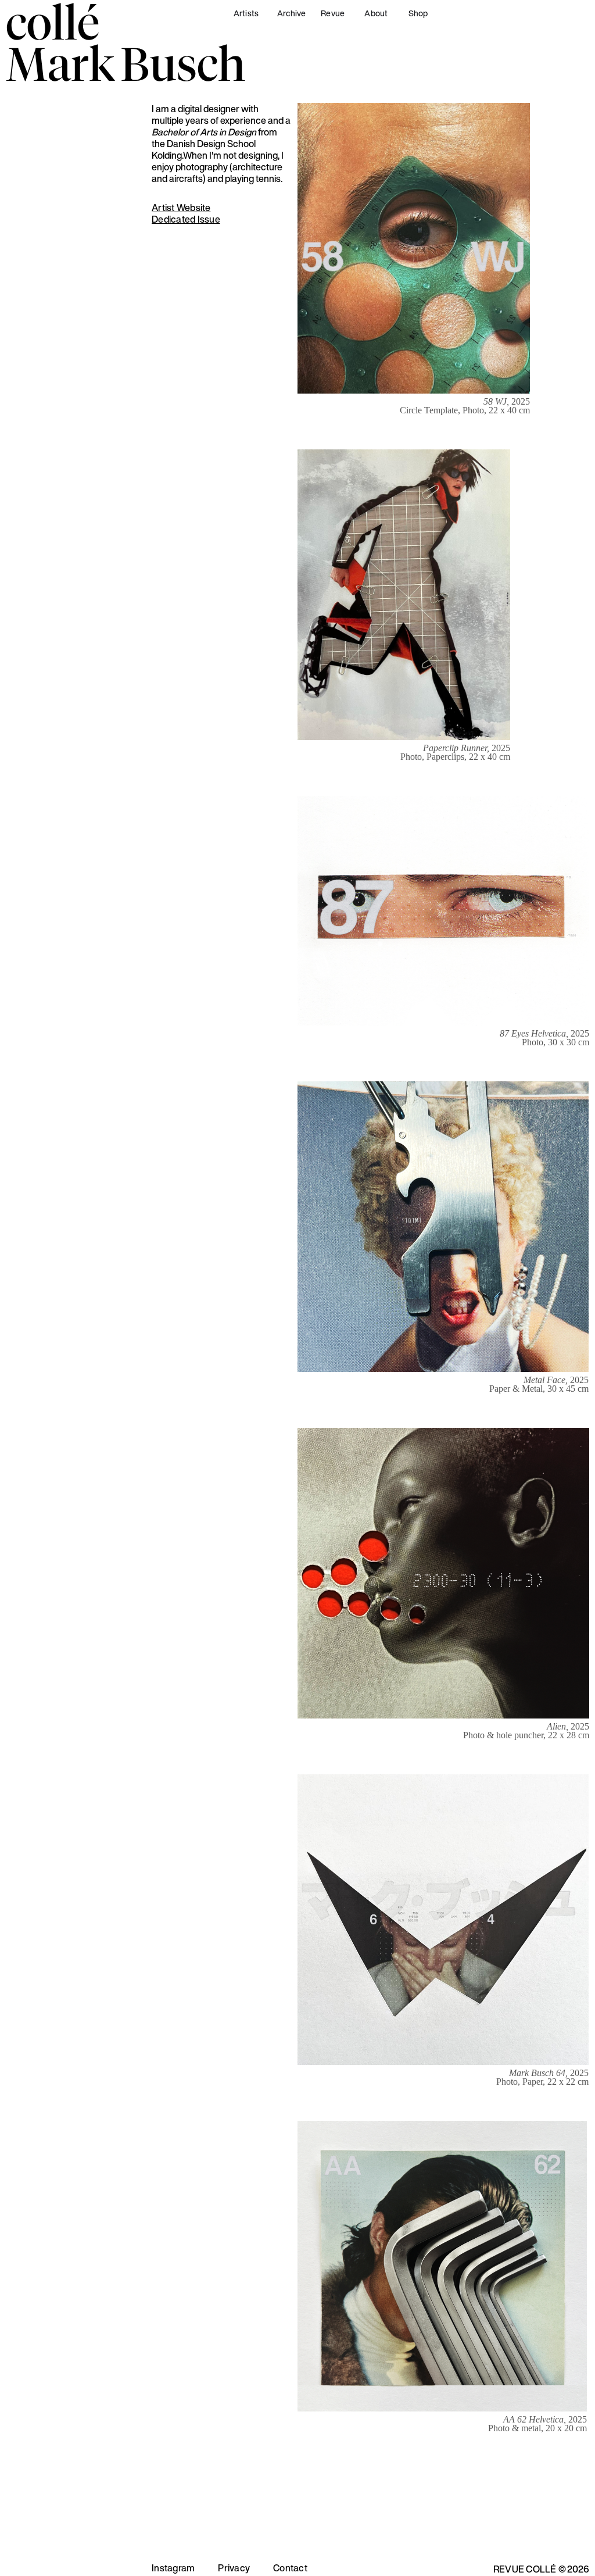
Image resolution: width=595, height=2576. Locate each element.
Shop (418, 13)
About (376, 13)
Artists (246, 13)
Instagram (173, 2568)
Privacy (234, 2568)
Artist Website (181, 208)
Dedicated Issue (186, 219)
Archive (292, 13)
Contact (290, 2568)
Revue (333, 13)
